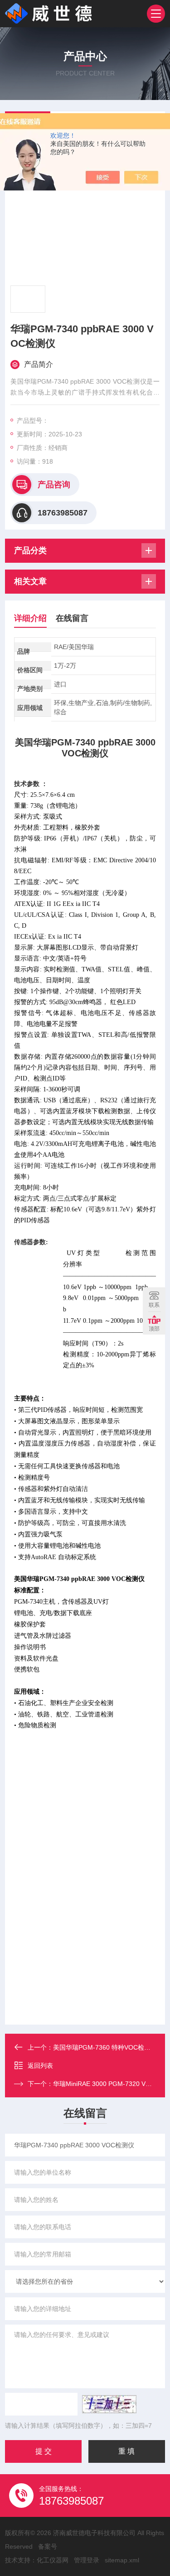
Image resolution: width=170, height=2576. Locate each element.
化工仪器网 (53, 2560)
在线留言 (72, 618)
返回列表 (40, 2066)
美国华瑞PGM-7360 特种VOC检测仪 (105, 2047)
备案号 (48, 2546)
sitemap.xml (122, 2560)
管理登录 (87, 2560)
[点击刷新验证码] (109, 2404)
